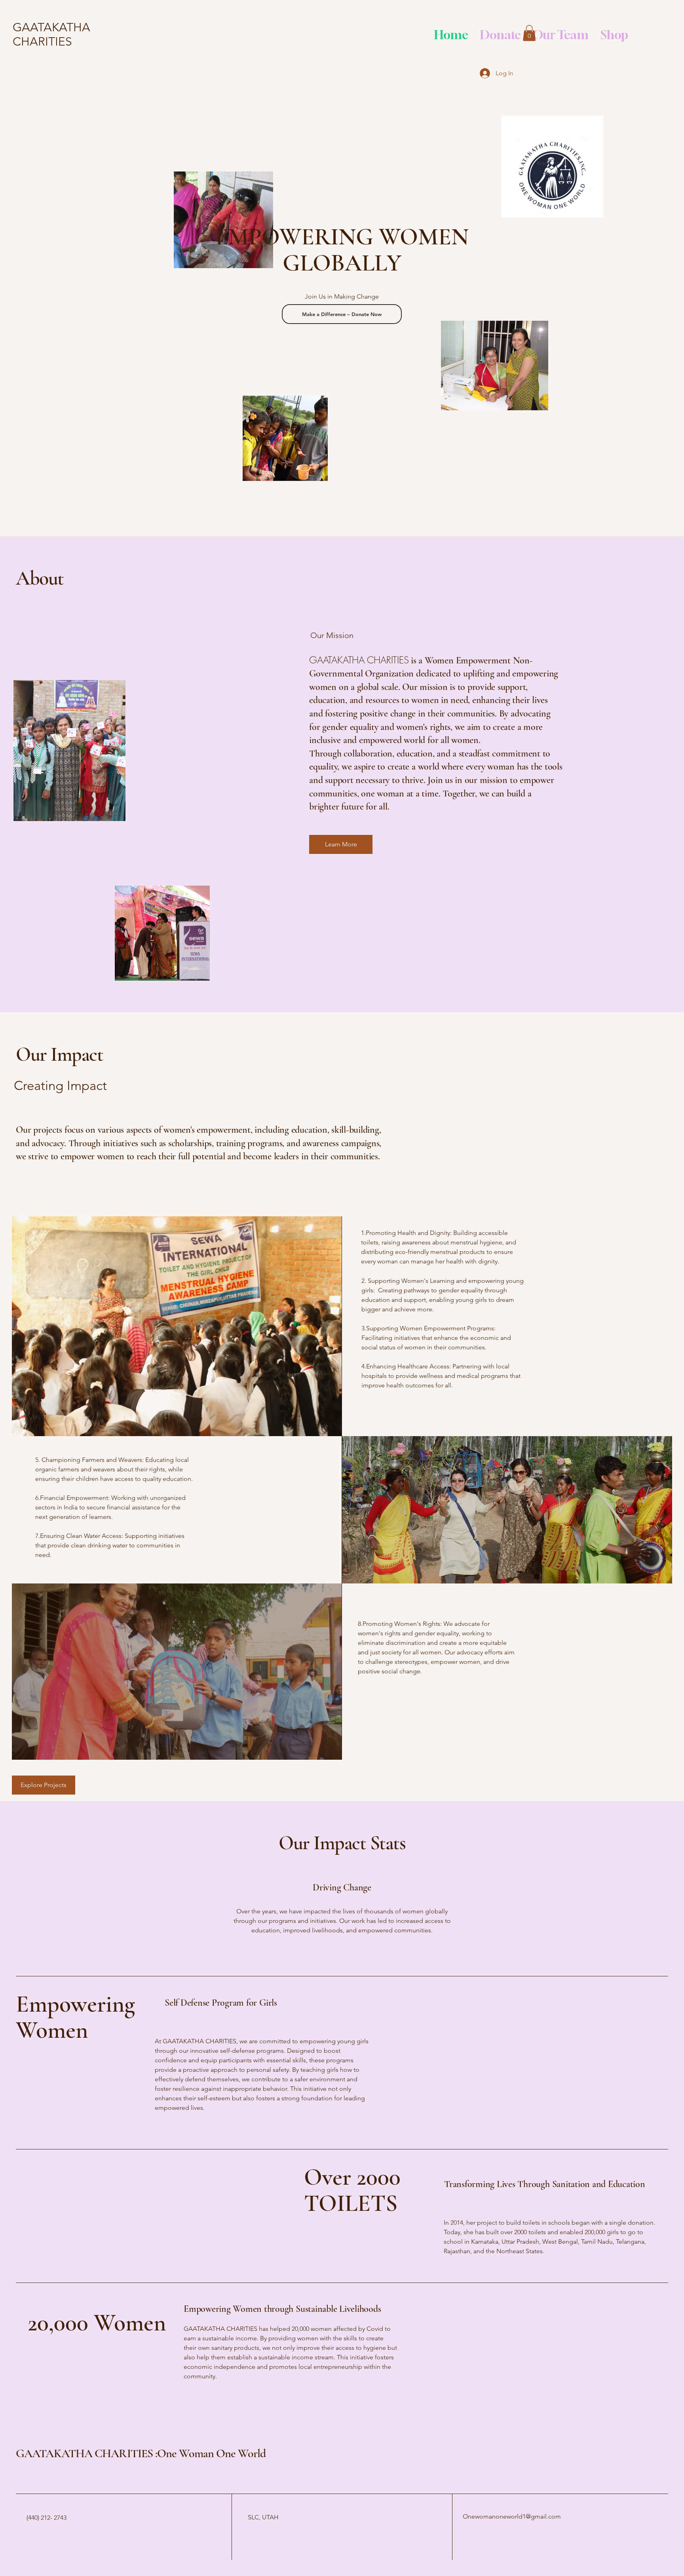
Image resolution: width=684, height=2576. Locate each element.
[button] (529, 33)
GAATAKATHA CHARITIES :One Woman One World (141, 2453)
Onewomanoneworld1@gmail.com (512, 2516)
